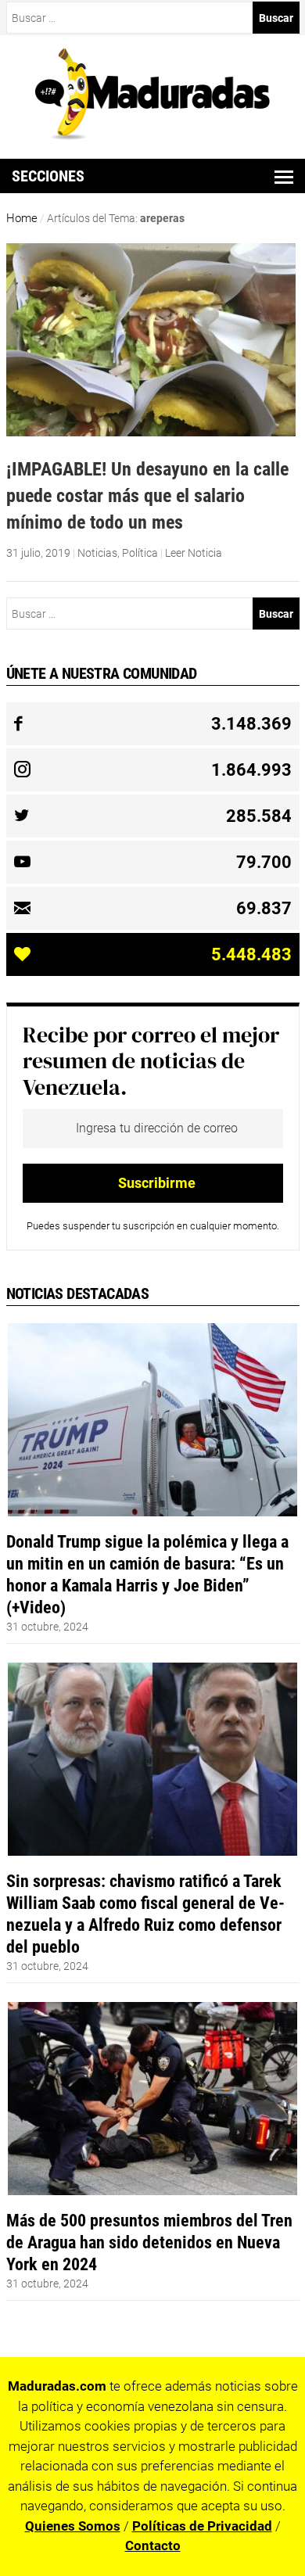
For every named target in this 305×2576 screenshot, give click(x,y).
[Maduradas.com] (152, 135)
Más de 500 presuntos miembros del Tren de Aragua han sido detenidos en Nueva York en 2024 (149, 2242)
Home (22, 218)
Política (140, 553)
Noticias (97, 553)
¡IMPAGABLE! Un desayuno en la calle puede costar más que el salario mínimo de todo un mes (147, 495)
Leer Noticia (194, 553)
